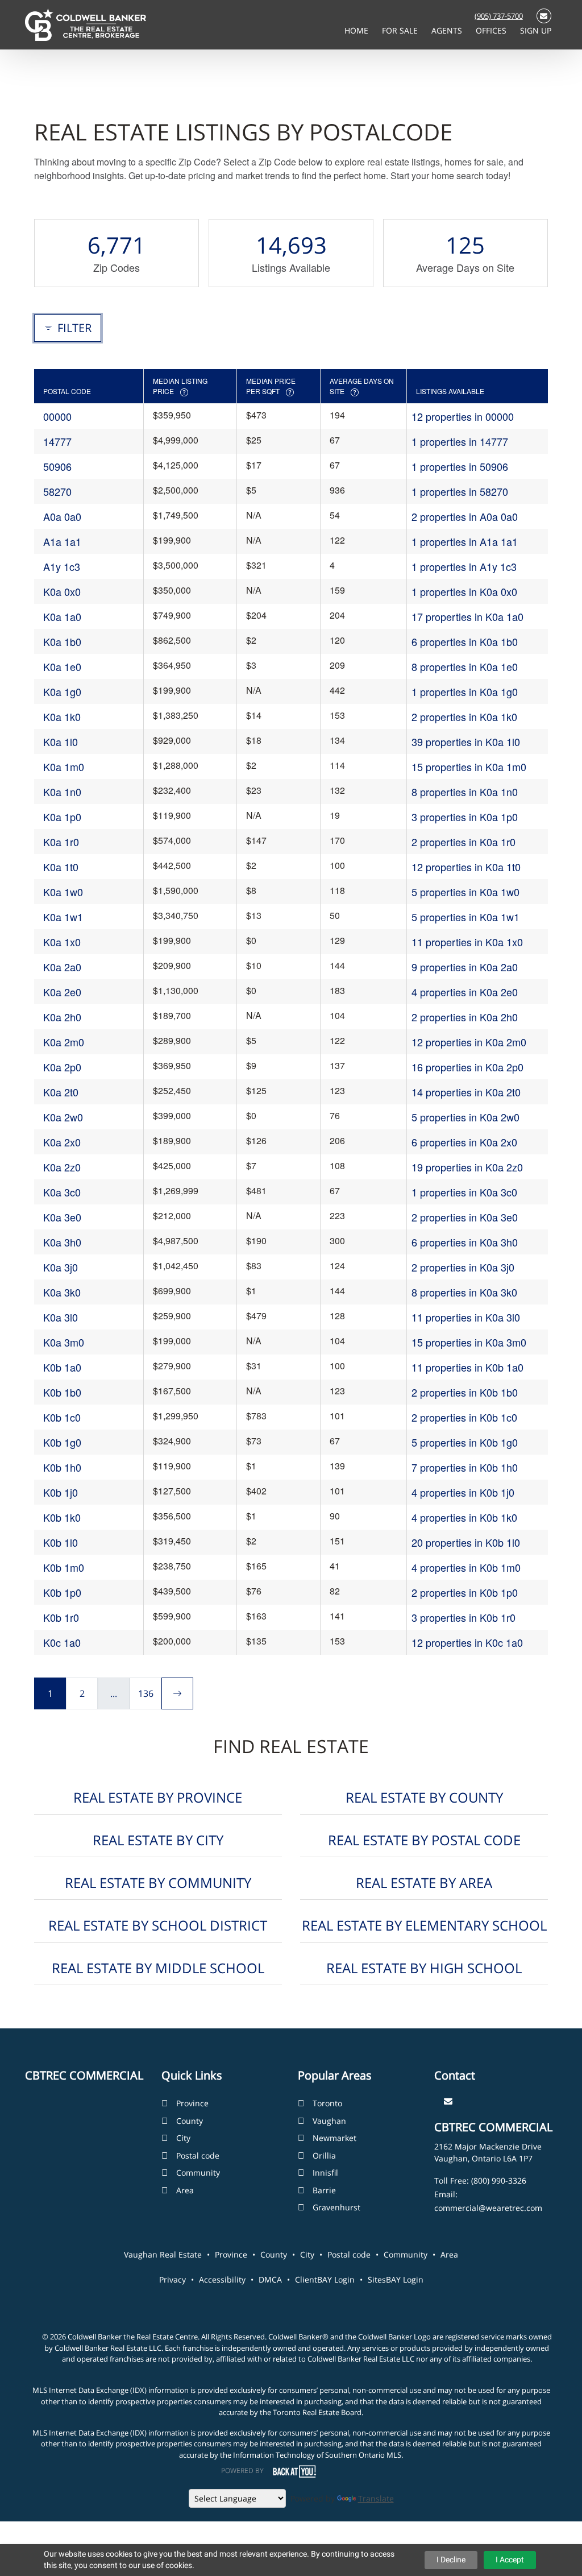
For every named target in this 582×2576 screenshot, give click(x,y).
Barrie (324, 2190)
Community (198, 2173)
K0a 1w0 (63, 892)
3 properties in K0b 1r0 (463, 1617)
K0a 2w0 (63, 1117)
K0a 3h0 (62, 1242)
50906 (57, 466)
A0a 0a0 (62, 516)
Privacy (172, 2279)
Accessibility (222, 2279)
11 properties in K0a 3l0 (466, 1317)
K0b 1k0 (62, 1517)
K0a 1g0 (62, 691)
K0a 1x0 (62, 942)
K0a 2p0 (62, 1067)
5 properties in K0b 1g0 (465, 1442)
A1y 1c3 (62, 566)
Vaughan (329, 2121)
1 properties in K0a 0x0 (464, 591)
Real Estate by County (424, 1797)
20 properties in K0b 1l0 (466, 1542)
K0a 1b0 (62, 641)
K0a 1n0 (62, 792)
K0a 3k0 (62, 1292)
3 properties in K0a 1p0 (465, 817)
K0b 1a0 (62, 1367)
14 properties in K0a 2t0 (466, 1092)
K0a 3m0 (64, 1342)
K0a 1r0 (61, 842)
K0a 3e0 (62, 1217)
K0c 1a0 (62, 1642)
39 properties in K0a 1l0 (466, 742)
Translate (376, 2498)
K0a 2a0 (62, 967)
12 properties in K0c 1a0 (467, 1642)
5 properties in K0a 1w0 (465, 892)
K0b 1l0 (61, 1542)
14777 (57, 441)
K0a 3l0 (61, 1317)
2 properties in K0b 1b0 (465, 1392)
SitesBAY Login (396, 2279)
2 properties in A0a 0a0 (465, 516)
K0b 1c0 (62, 1417)
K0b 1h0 (62, 1467)
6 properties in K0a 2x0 (464, 1142)
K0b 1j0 (61, 1492)
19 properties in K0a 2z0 (467, 1167)
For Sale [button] (401, 30)
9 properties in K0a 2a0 (465, 967)
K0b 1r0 (61, 1617)
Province (192, 2103)
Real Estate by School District (158, 1925)
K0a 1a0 (62, 616)
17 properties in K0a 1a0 (467, 616)
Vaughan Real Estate (163, 2254)
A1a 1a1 (62, 541)
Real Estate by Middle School (158, 1968)
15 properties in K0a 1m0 (469, 767)
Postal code (198, 2155)
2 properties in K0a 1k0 (464, 717)
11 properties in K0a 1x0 (467, 942)
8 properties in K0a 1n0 (465, 792)
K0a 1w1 (63, 917)
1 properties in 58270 (460, 491)
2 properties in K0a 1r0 (463, 842)
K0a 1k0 (62, 717)
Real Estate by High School (424, 1968)
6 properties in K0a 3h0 (465, 1242)
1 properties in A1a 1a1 (465, 541)
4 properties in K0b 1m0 (466, 1567)
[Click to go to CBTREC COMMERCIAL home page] (86, 24)
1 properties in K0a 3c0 (464, 1192)
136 (146, 1693)
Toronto (327, 2103)
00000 (57, 416)
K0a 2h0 (62, 1017)
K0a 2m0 (64, 1042)
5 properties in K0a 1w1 (465, 917)
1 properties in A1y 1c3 (464, 566)
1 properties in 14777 (460, 441)
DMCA (270, 2279)
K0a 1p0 (62, 817)
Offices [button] (492, 30)
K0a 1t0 (61, 867)
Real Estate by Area (424, 1883)
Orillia (324, 2155)
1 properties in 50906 (460, 466)
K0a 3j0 (61, 1267)
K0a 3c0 (62, 1192)
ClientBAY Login (325, 2279)
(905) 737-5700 (499, 16)
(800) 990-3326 (499, 2181)
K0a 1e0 (62, 666)
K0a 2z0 (62, 1167)
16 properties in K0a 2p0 (467, 1067)
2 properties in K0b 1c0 (464, 1417)
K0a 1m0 (64, 767)
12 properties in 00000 (463, 416)
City (183, 2138)
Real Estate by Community (158, 1883)
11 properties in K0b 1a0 (467, 1367)
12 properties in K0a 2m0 (469, 1042)
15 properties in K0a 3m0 (469, 1342)
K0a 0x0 (62, 591)
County (190, 2121)
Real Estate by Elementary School (424, 1925)
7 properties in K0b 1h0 (465, 1467)
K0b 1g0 (62, 1442)
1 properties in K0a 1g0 (465, 691)
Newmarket (334, 2138)
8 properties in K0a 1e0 (465, 666)
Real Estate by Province (158, 1797)
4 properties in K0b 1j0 (463, 1492)
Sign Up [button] (536, 30)
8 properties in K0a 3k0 (464, 1292)
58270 (57, 491)
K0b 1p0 (62, 1592)
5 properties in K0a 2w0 (465, 1117)
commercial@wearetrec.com (488, 2208)
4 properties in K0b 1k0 (464, 1517)
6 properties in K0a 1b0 (465, 641)
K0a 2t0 (61, 1092)
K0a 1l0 (61, 742)
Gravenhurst (336, 2207)
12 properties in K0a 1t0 (466, 867)
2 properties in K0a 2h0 (465, 1017)
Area (185, 2190)
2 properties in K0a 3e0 (465, 1217)
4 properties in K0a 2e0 (465, 992)
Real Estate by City (158, 1840)
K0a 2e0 (62, 992)
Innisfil (325, 2173)
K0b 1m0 (64, 1567)
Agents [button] (448, 30)
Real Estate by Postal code (424, 1840)
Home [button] (357, 30)
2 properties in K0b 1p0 (465, 1592)
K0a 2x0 (62, 1142)
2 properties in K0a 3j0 (463, 1267)
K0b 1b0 (62, 1392)
